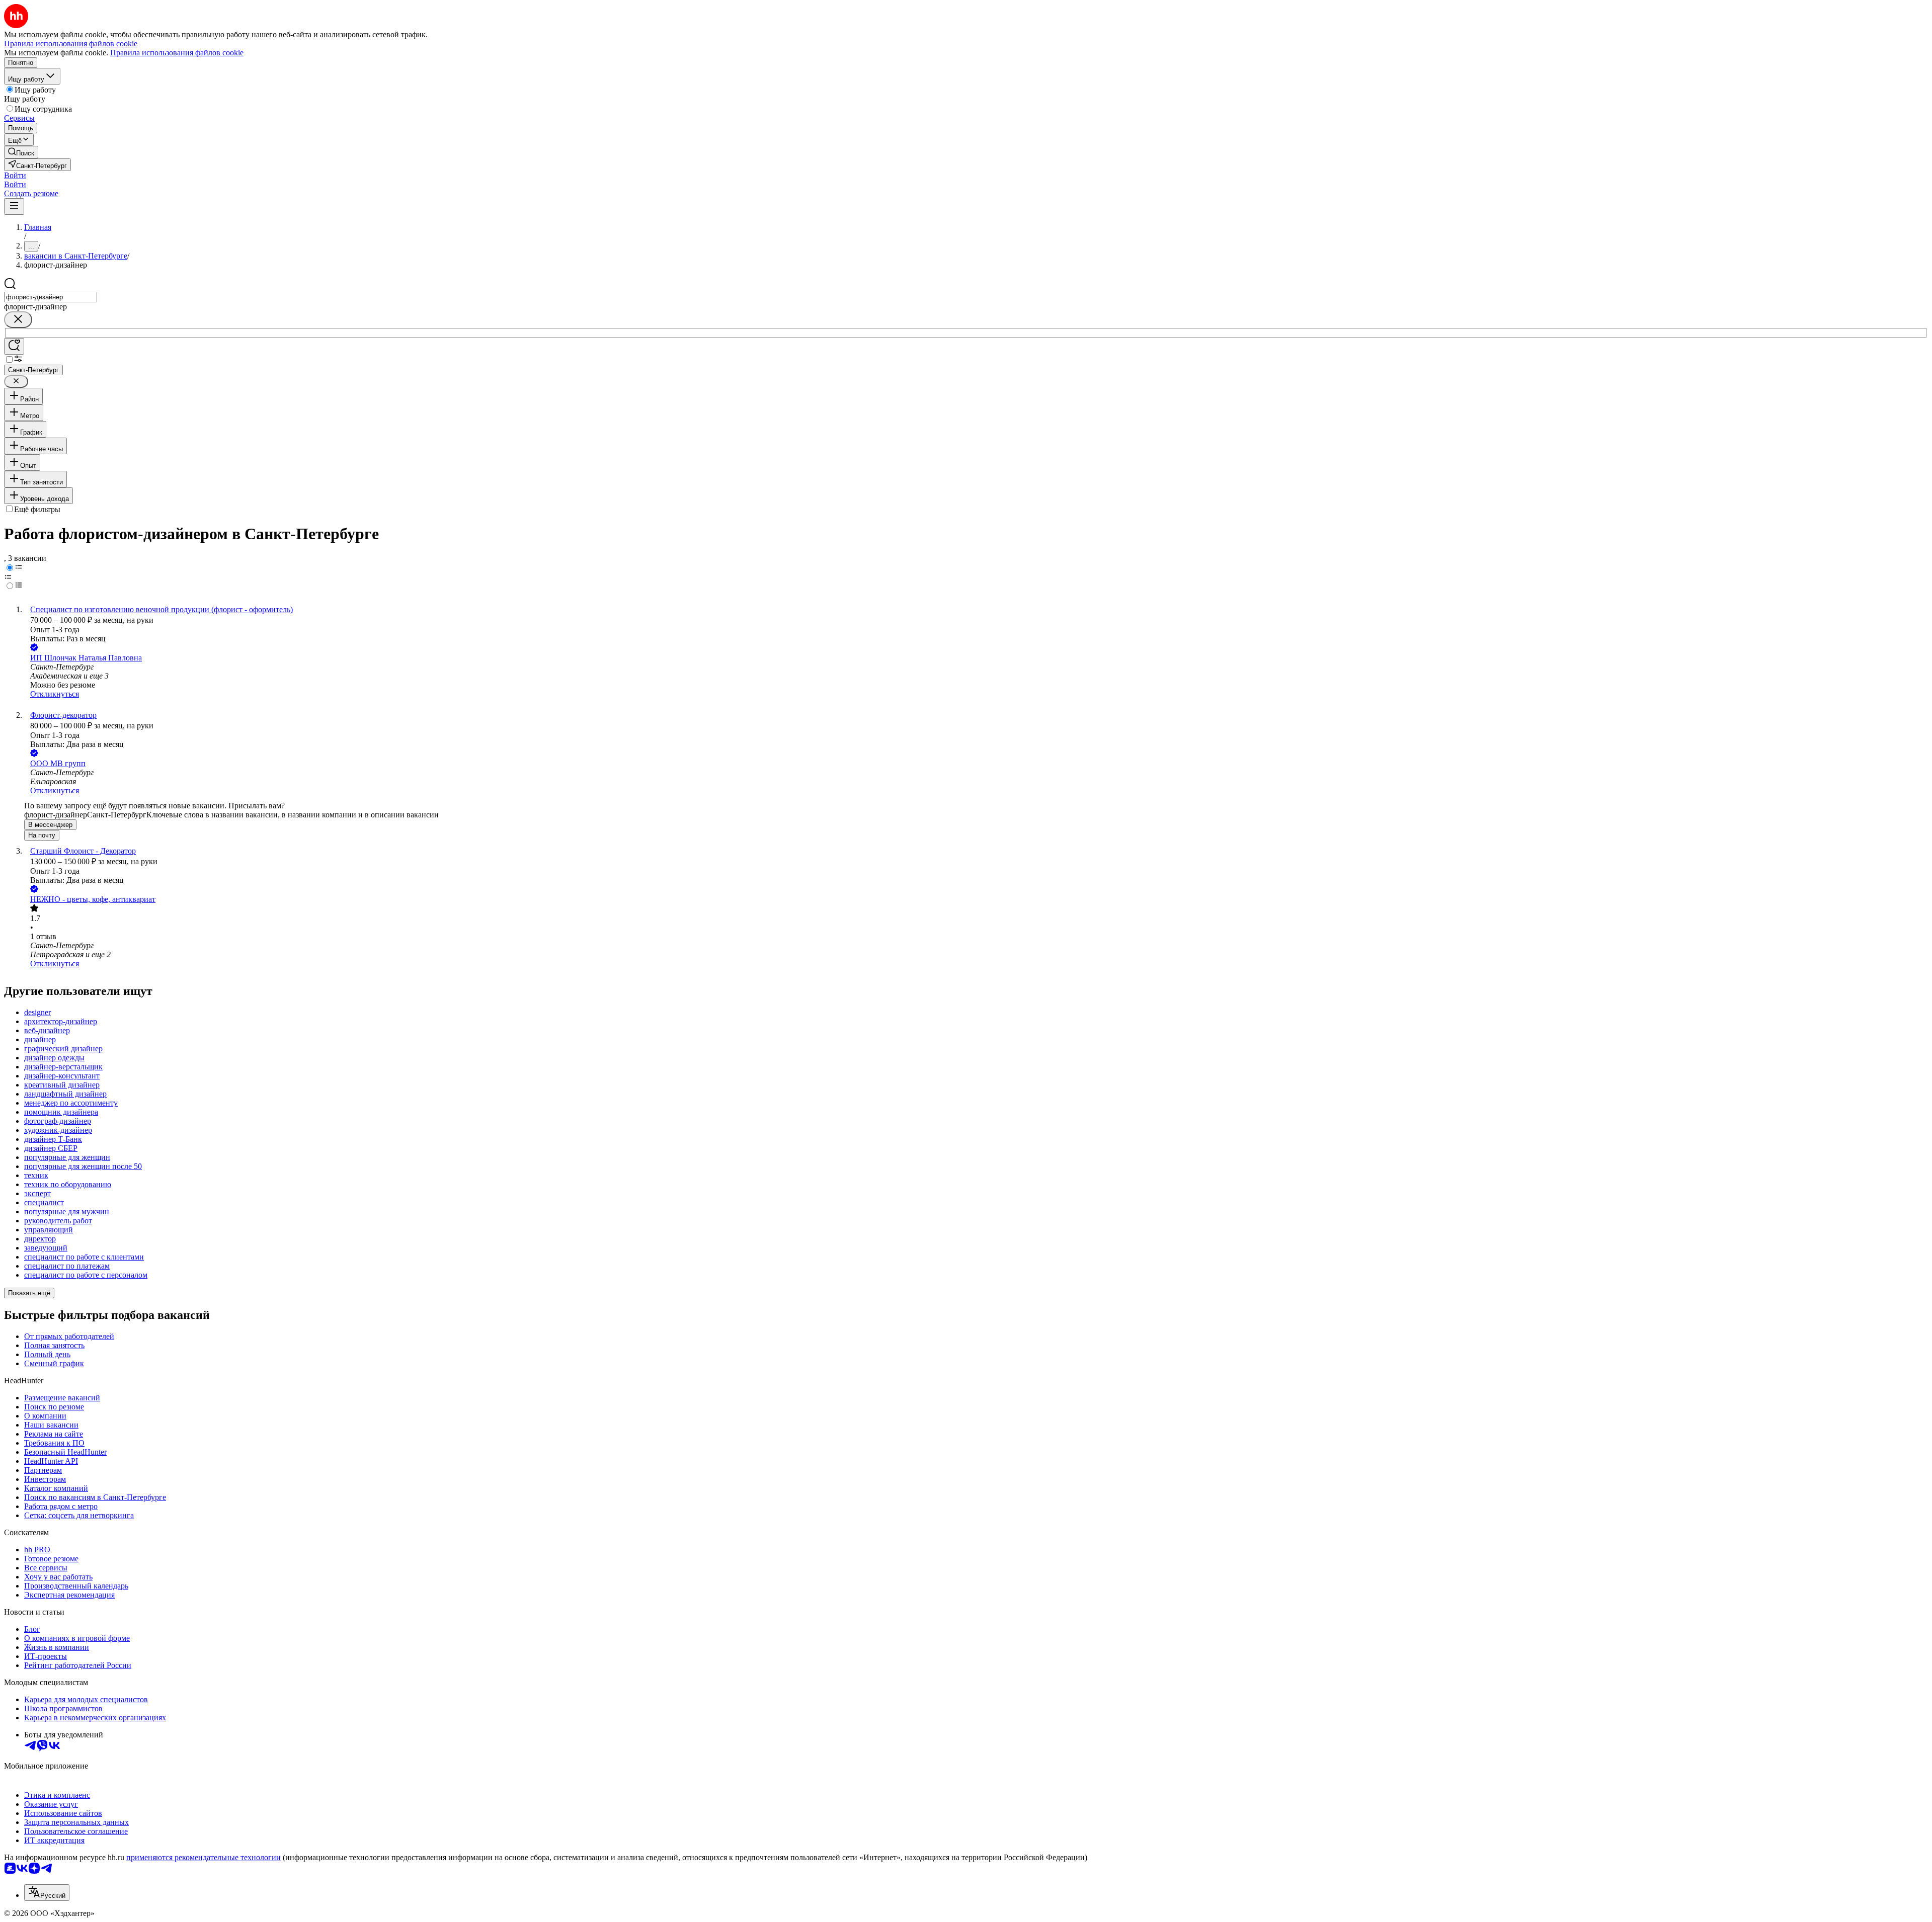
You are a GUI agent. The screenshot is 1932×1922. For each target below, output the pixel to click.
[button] (15, 175)
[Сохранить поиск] (14, 346)
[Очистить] (18, 320)
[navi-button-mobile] (14, 206)
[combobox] (51, 297)
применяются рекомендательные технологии (204, 1857)
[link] (21, 152)
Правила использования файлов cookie (177, 53)
